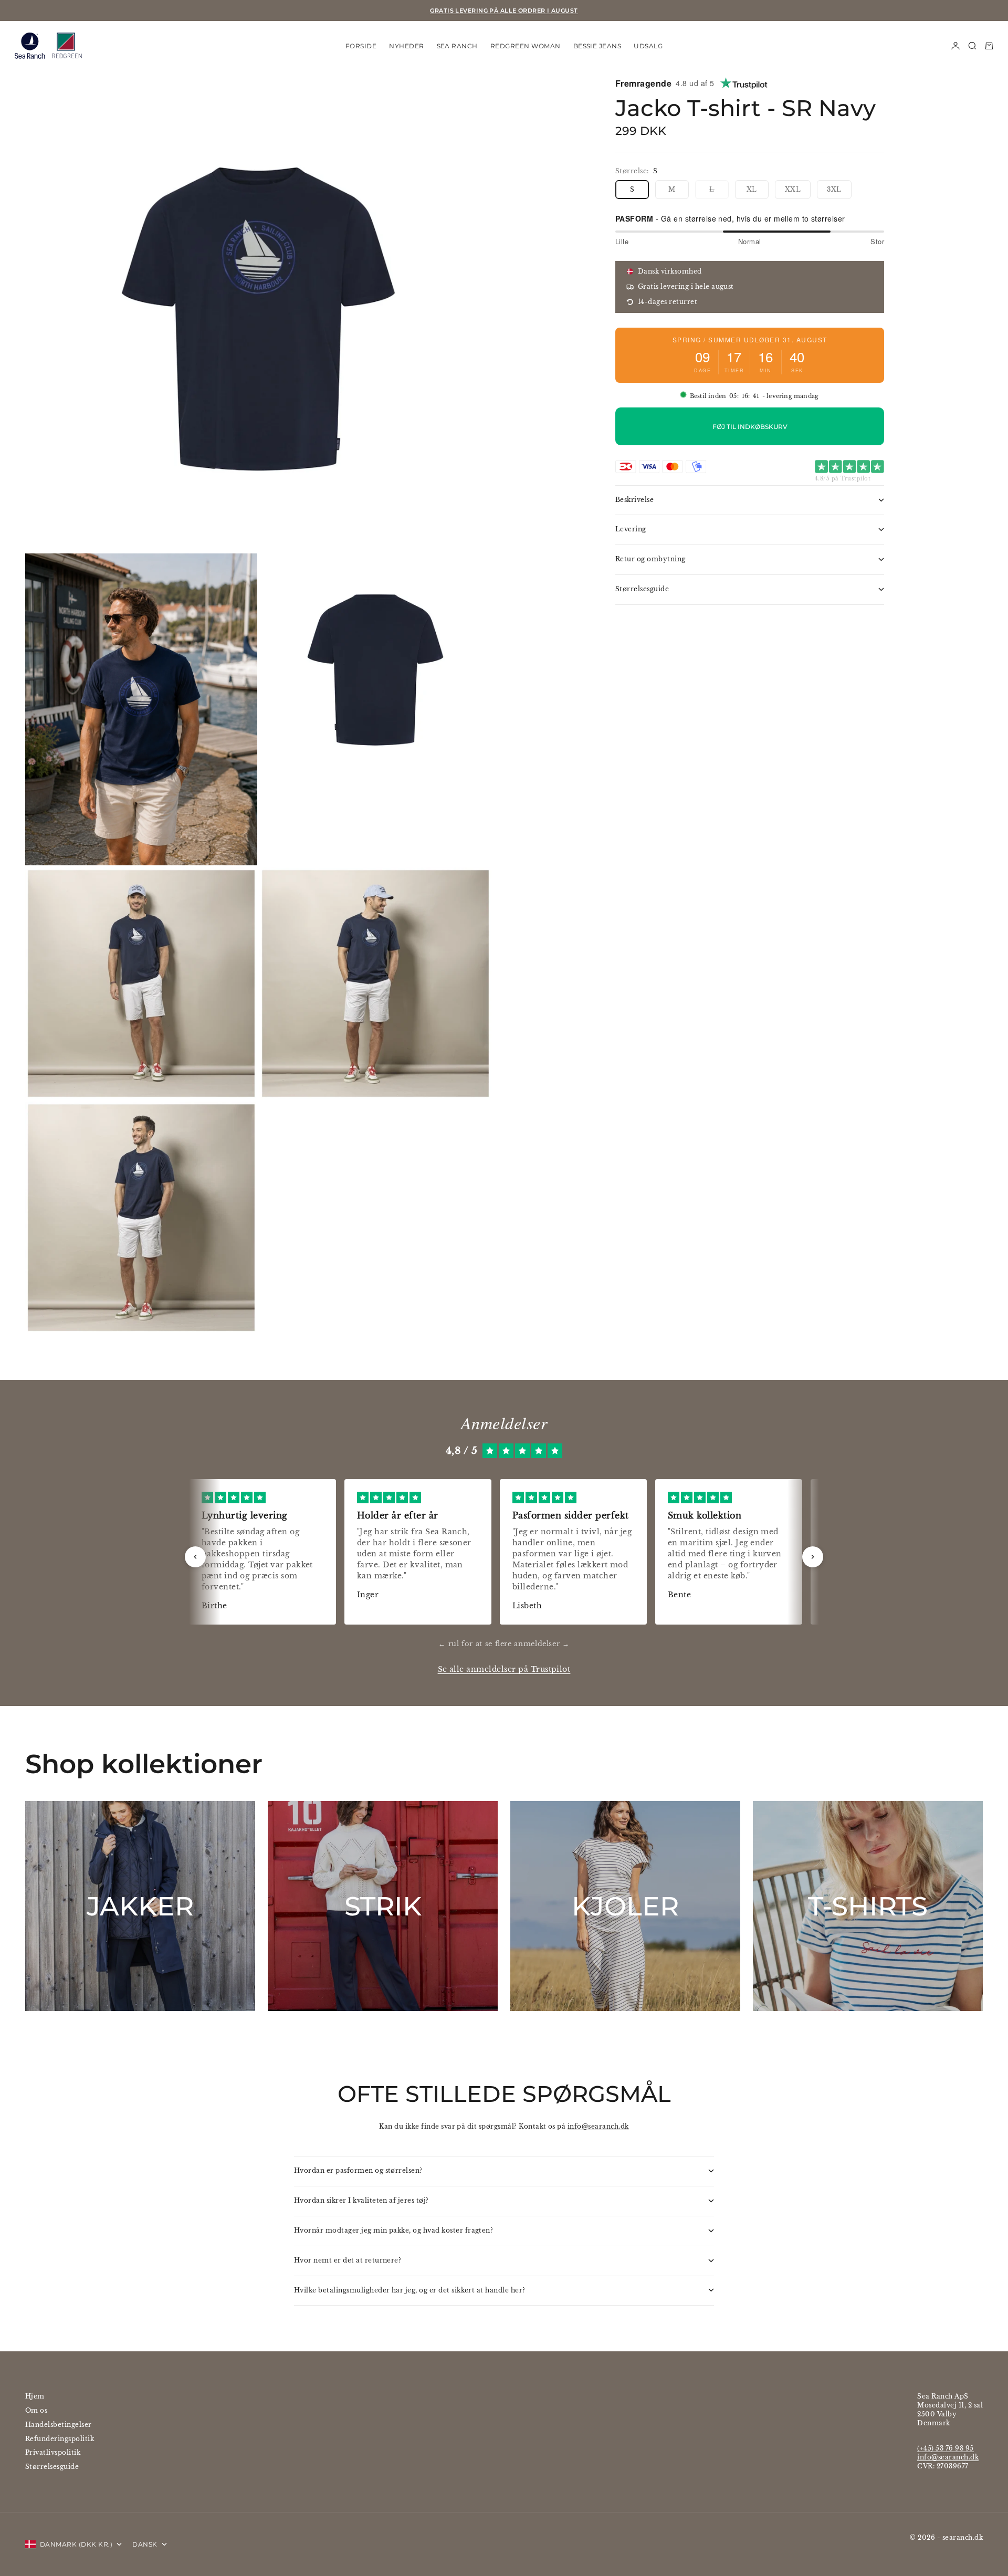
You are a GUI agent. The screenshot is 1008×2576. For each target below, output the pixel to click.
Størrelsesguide (52, 2467)
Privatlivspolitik (53, 2452)
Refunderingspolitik (60, 2439)
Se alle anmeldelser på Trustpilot (504, 1669)
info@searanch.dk (598, 2126)
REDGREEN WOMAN (526, 45)
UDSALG (648, 45)
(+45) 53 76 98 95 (945, 2448)
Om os (36, 2410)
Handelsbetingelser (59, 2425)
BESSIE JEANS (597, 45)
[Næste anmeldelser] (813, 1557)
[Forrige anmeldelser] (195, 1557)
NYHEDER (406, 45)
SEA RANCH (457, 45)
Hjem (35, 2396)
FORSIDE (361, 45)
